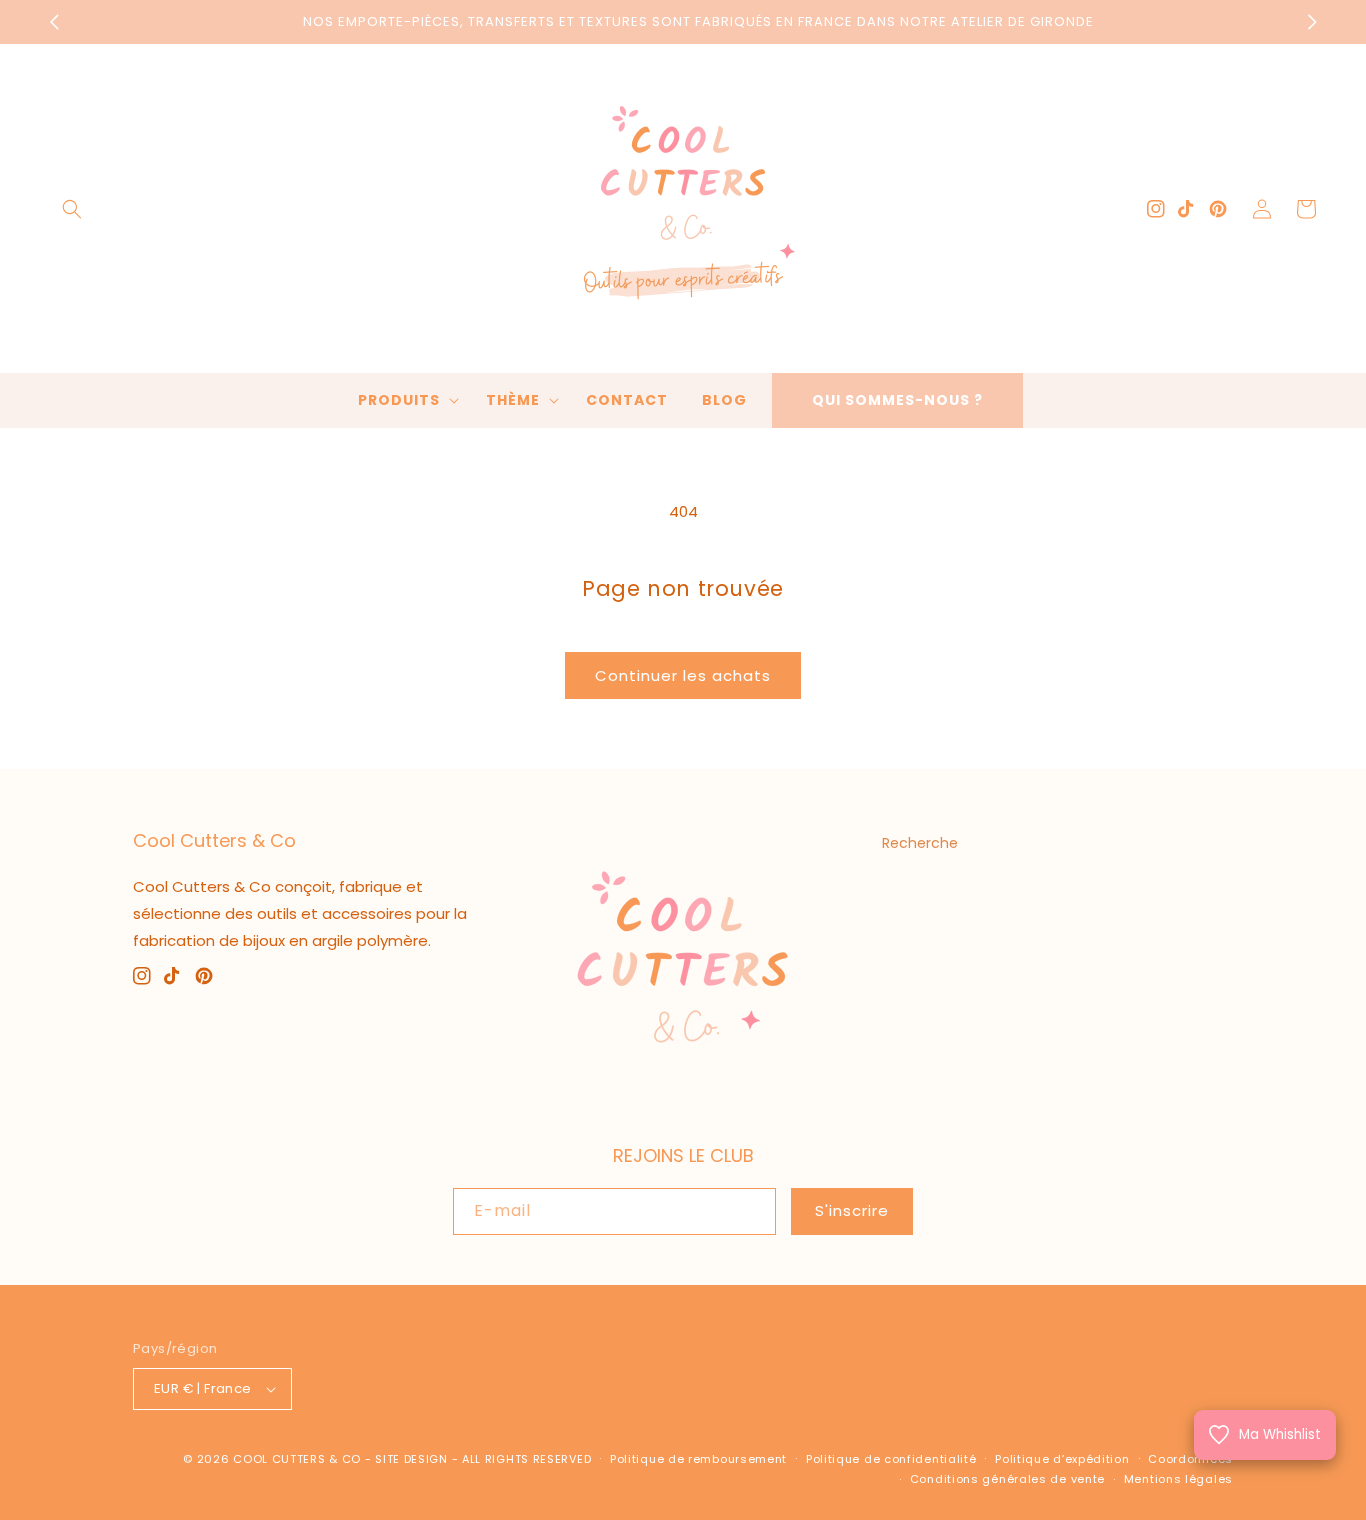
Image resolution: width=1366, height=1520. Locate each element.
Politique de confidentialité (891, 1459)
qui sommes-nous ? (897, 400)
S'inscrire (852, 1210)
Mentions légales (1178, 1479)
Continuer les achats (683, 675)
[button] (72, 209)
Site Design (411, 1459)
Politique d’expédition (1062, 1459)
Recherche (920, 843)
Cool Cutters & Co (297, 1459)
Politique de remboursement (698, 1459)
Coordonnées (1190, 1459)
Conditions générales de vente (1007, 1479)
